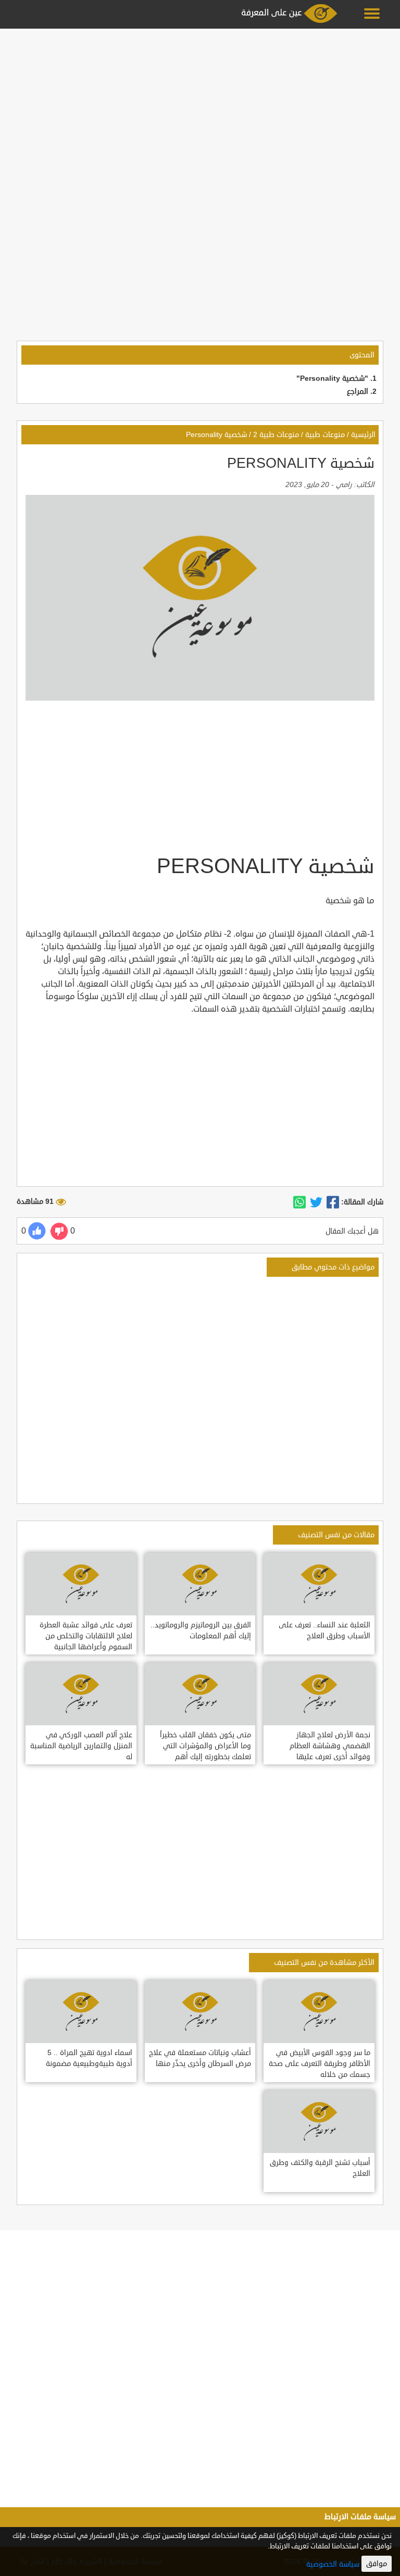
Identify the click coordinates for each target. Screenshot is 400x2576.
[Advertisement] (200, 105)
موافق (377, 2564)
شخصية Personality (216, 435)
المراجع (358, 391)
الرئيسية (363, 435)
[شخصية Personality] (333, 1202)
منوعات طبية (325, 435)
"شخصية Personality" (332, 378)
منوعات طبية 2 (276, 435)
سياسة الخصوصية (333, 2564)
